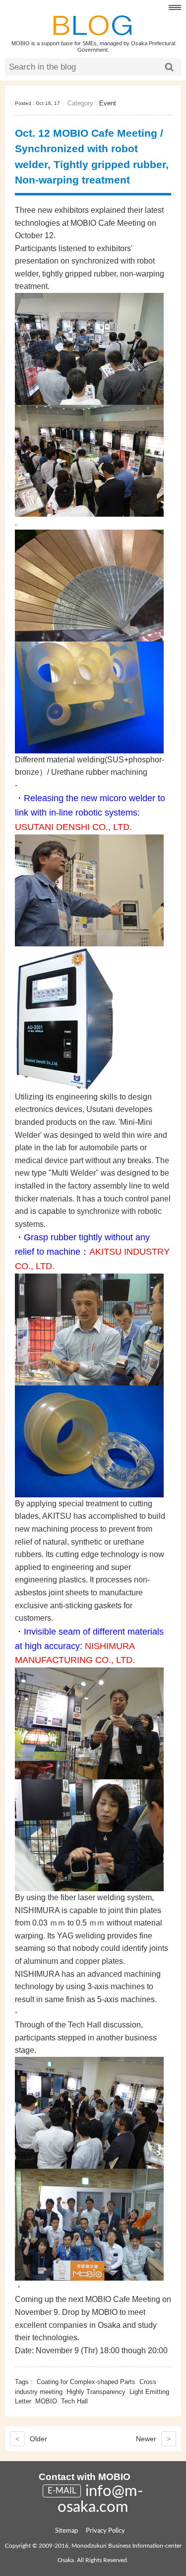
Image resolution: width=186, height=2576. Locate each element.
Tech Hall (74, 2401)
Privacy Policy (105, 2531)
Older (31, 2439)
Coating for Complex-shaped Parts (86, 2382)
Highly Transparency (96, 2392)
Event (108, 103)
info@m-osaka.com (100, 2499)
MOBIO (46, 2401)
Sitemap (66, 2531)
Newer (153, 2439)
